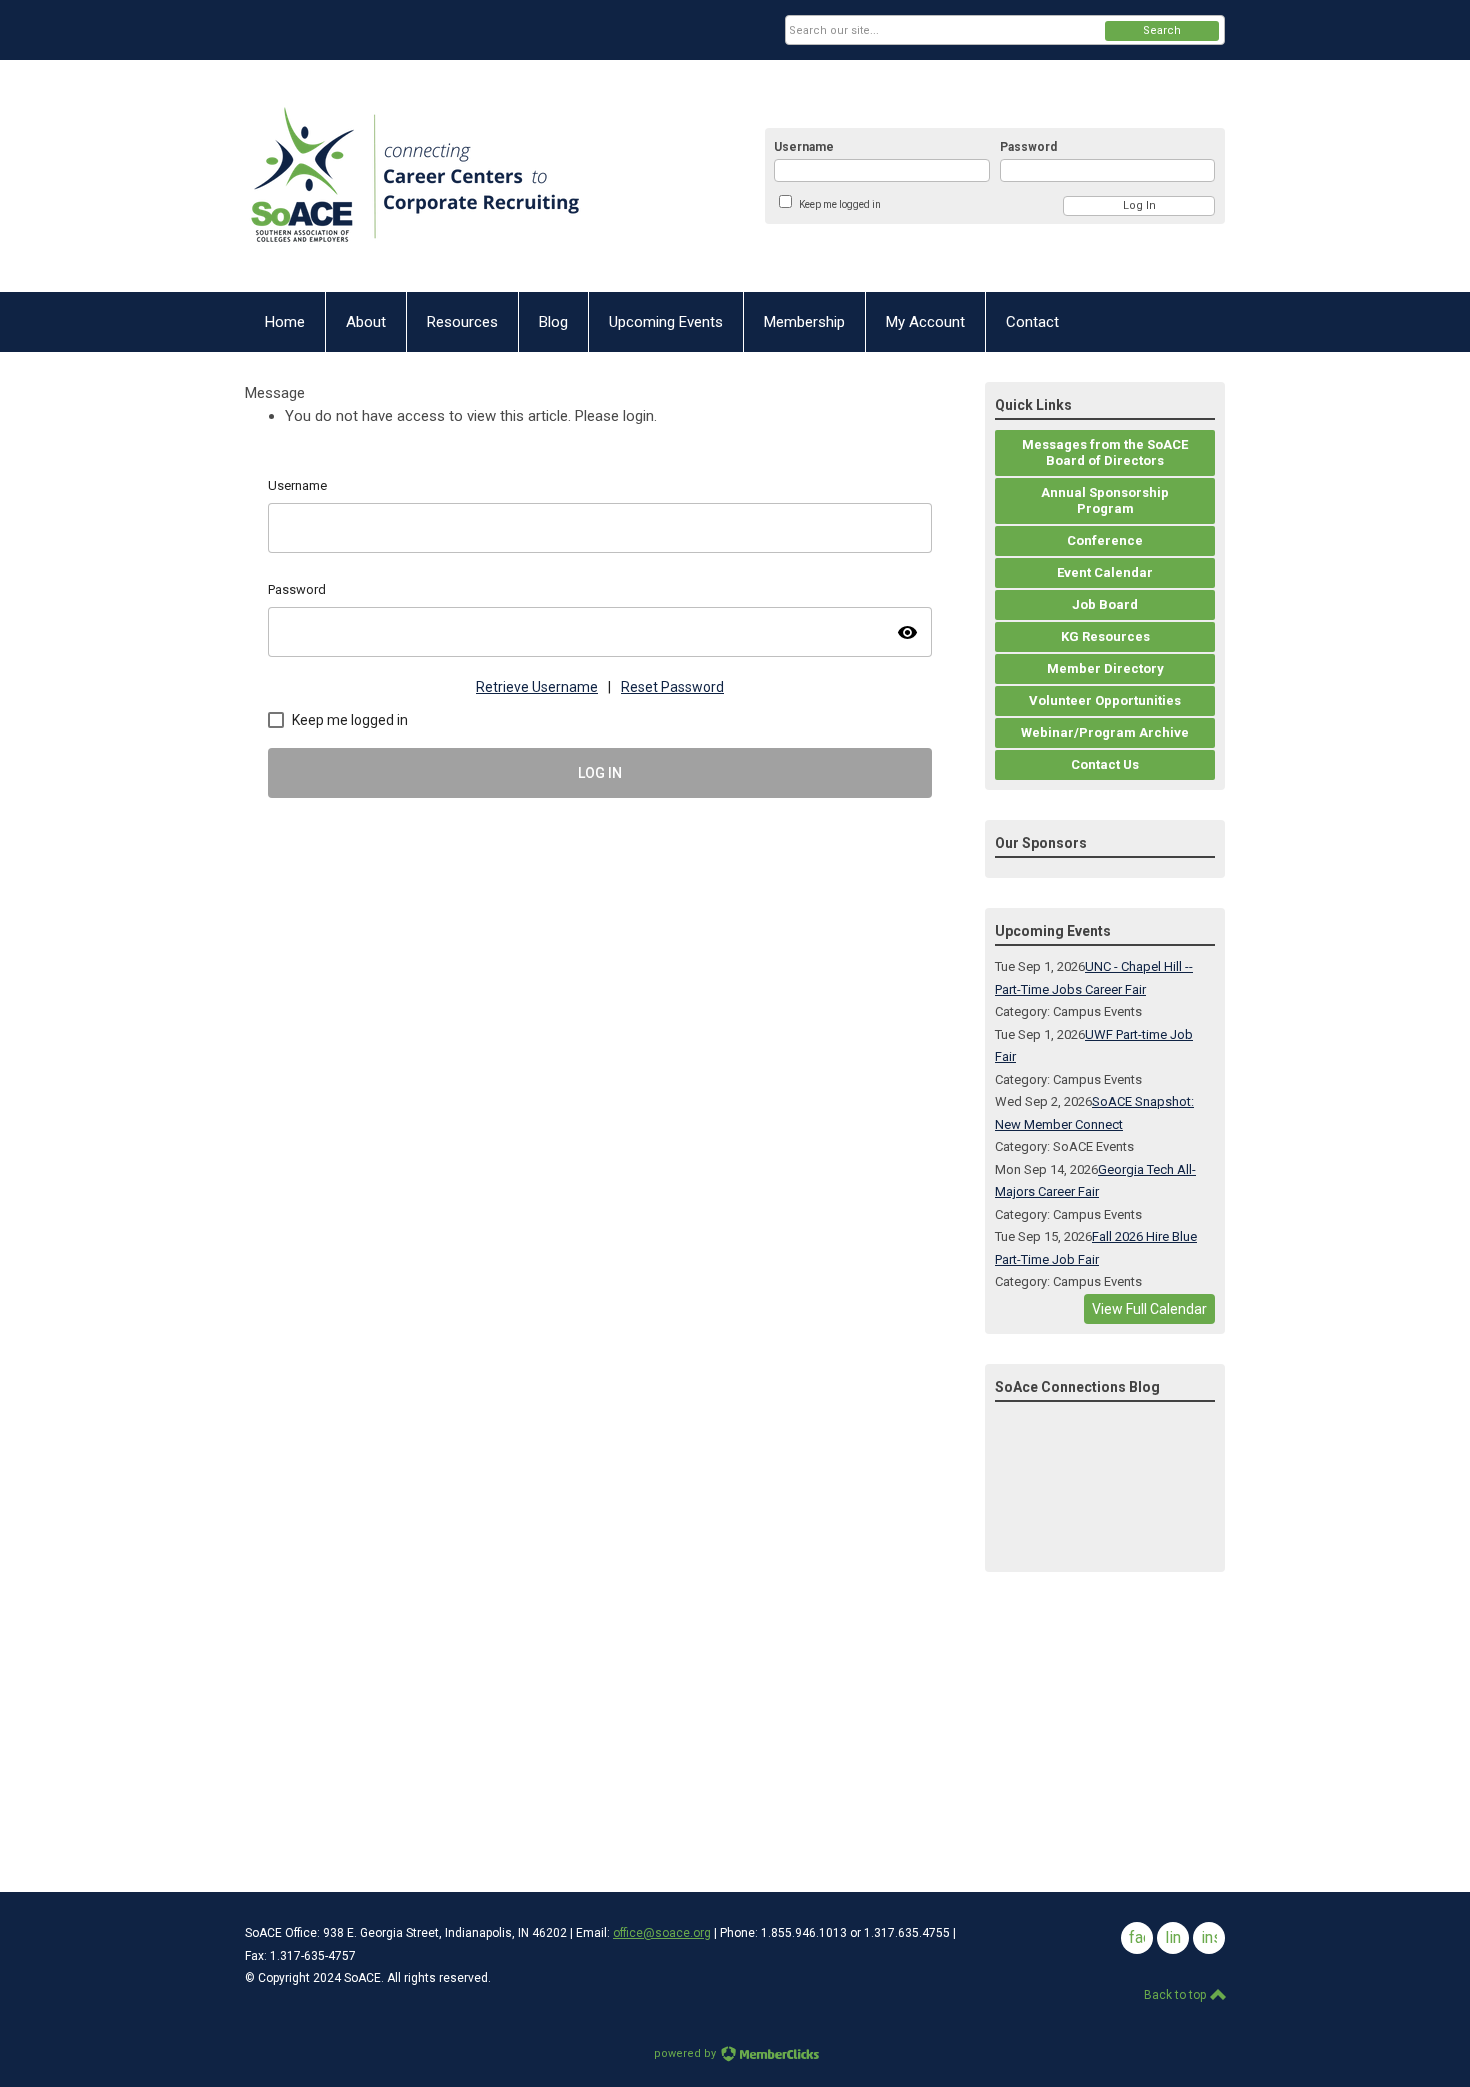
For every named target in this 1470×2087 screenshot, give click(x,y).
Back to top (1176, 1995)
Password (1028, 147)
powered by (686, 2053)
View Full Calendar (1149, 1309)
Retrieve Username (537, 687)
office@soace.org (662, 1933)
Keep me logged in (840, 204)
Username (804, 147)
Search (1162, 30)
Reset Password (672, 687)
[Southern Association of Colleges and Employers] (470, 176)
